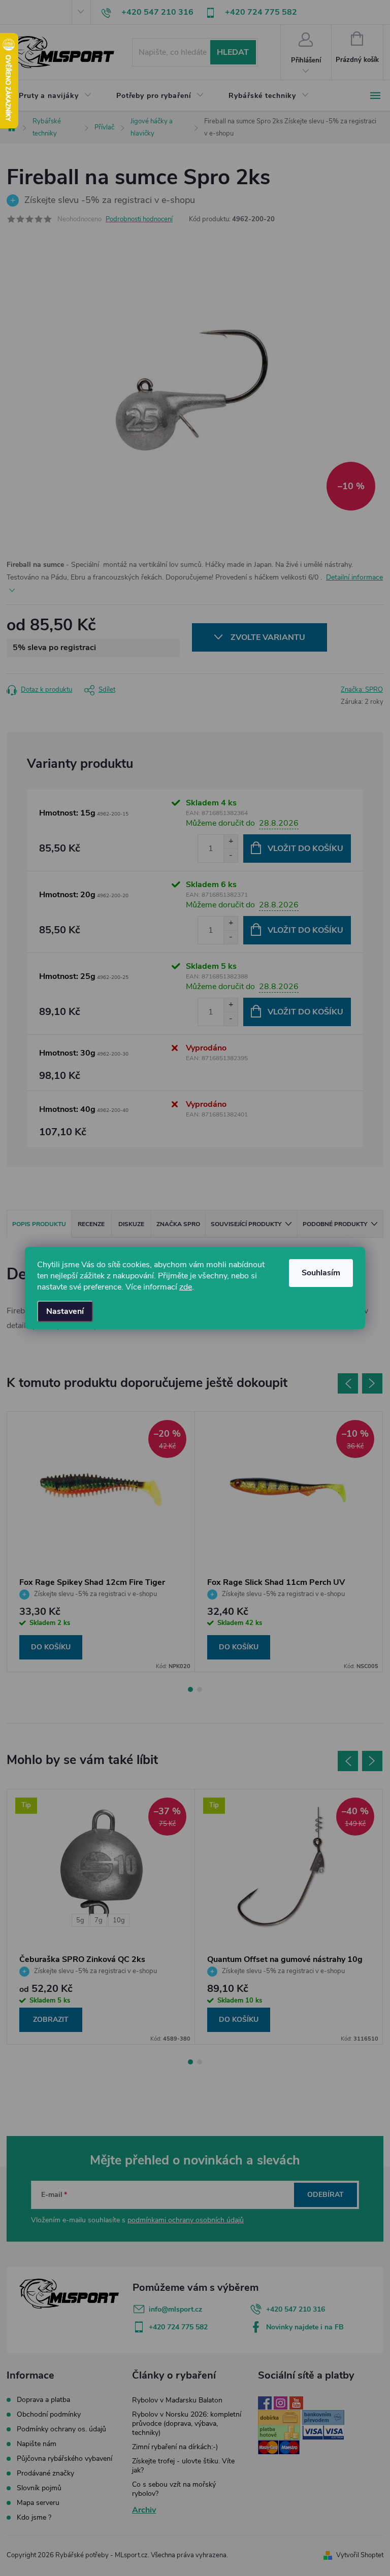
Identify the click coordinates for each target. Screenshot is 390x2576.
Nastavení (65, 1311)
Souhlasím (321, 1273)
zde (186, 1287)
